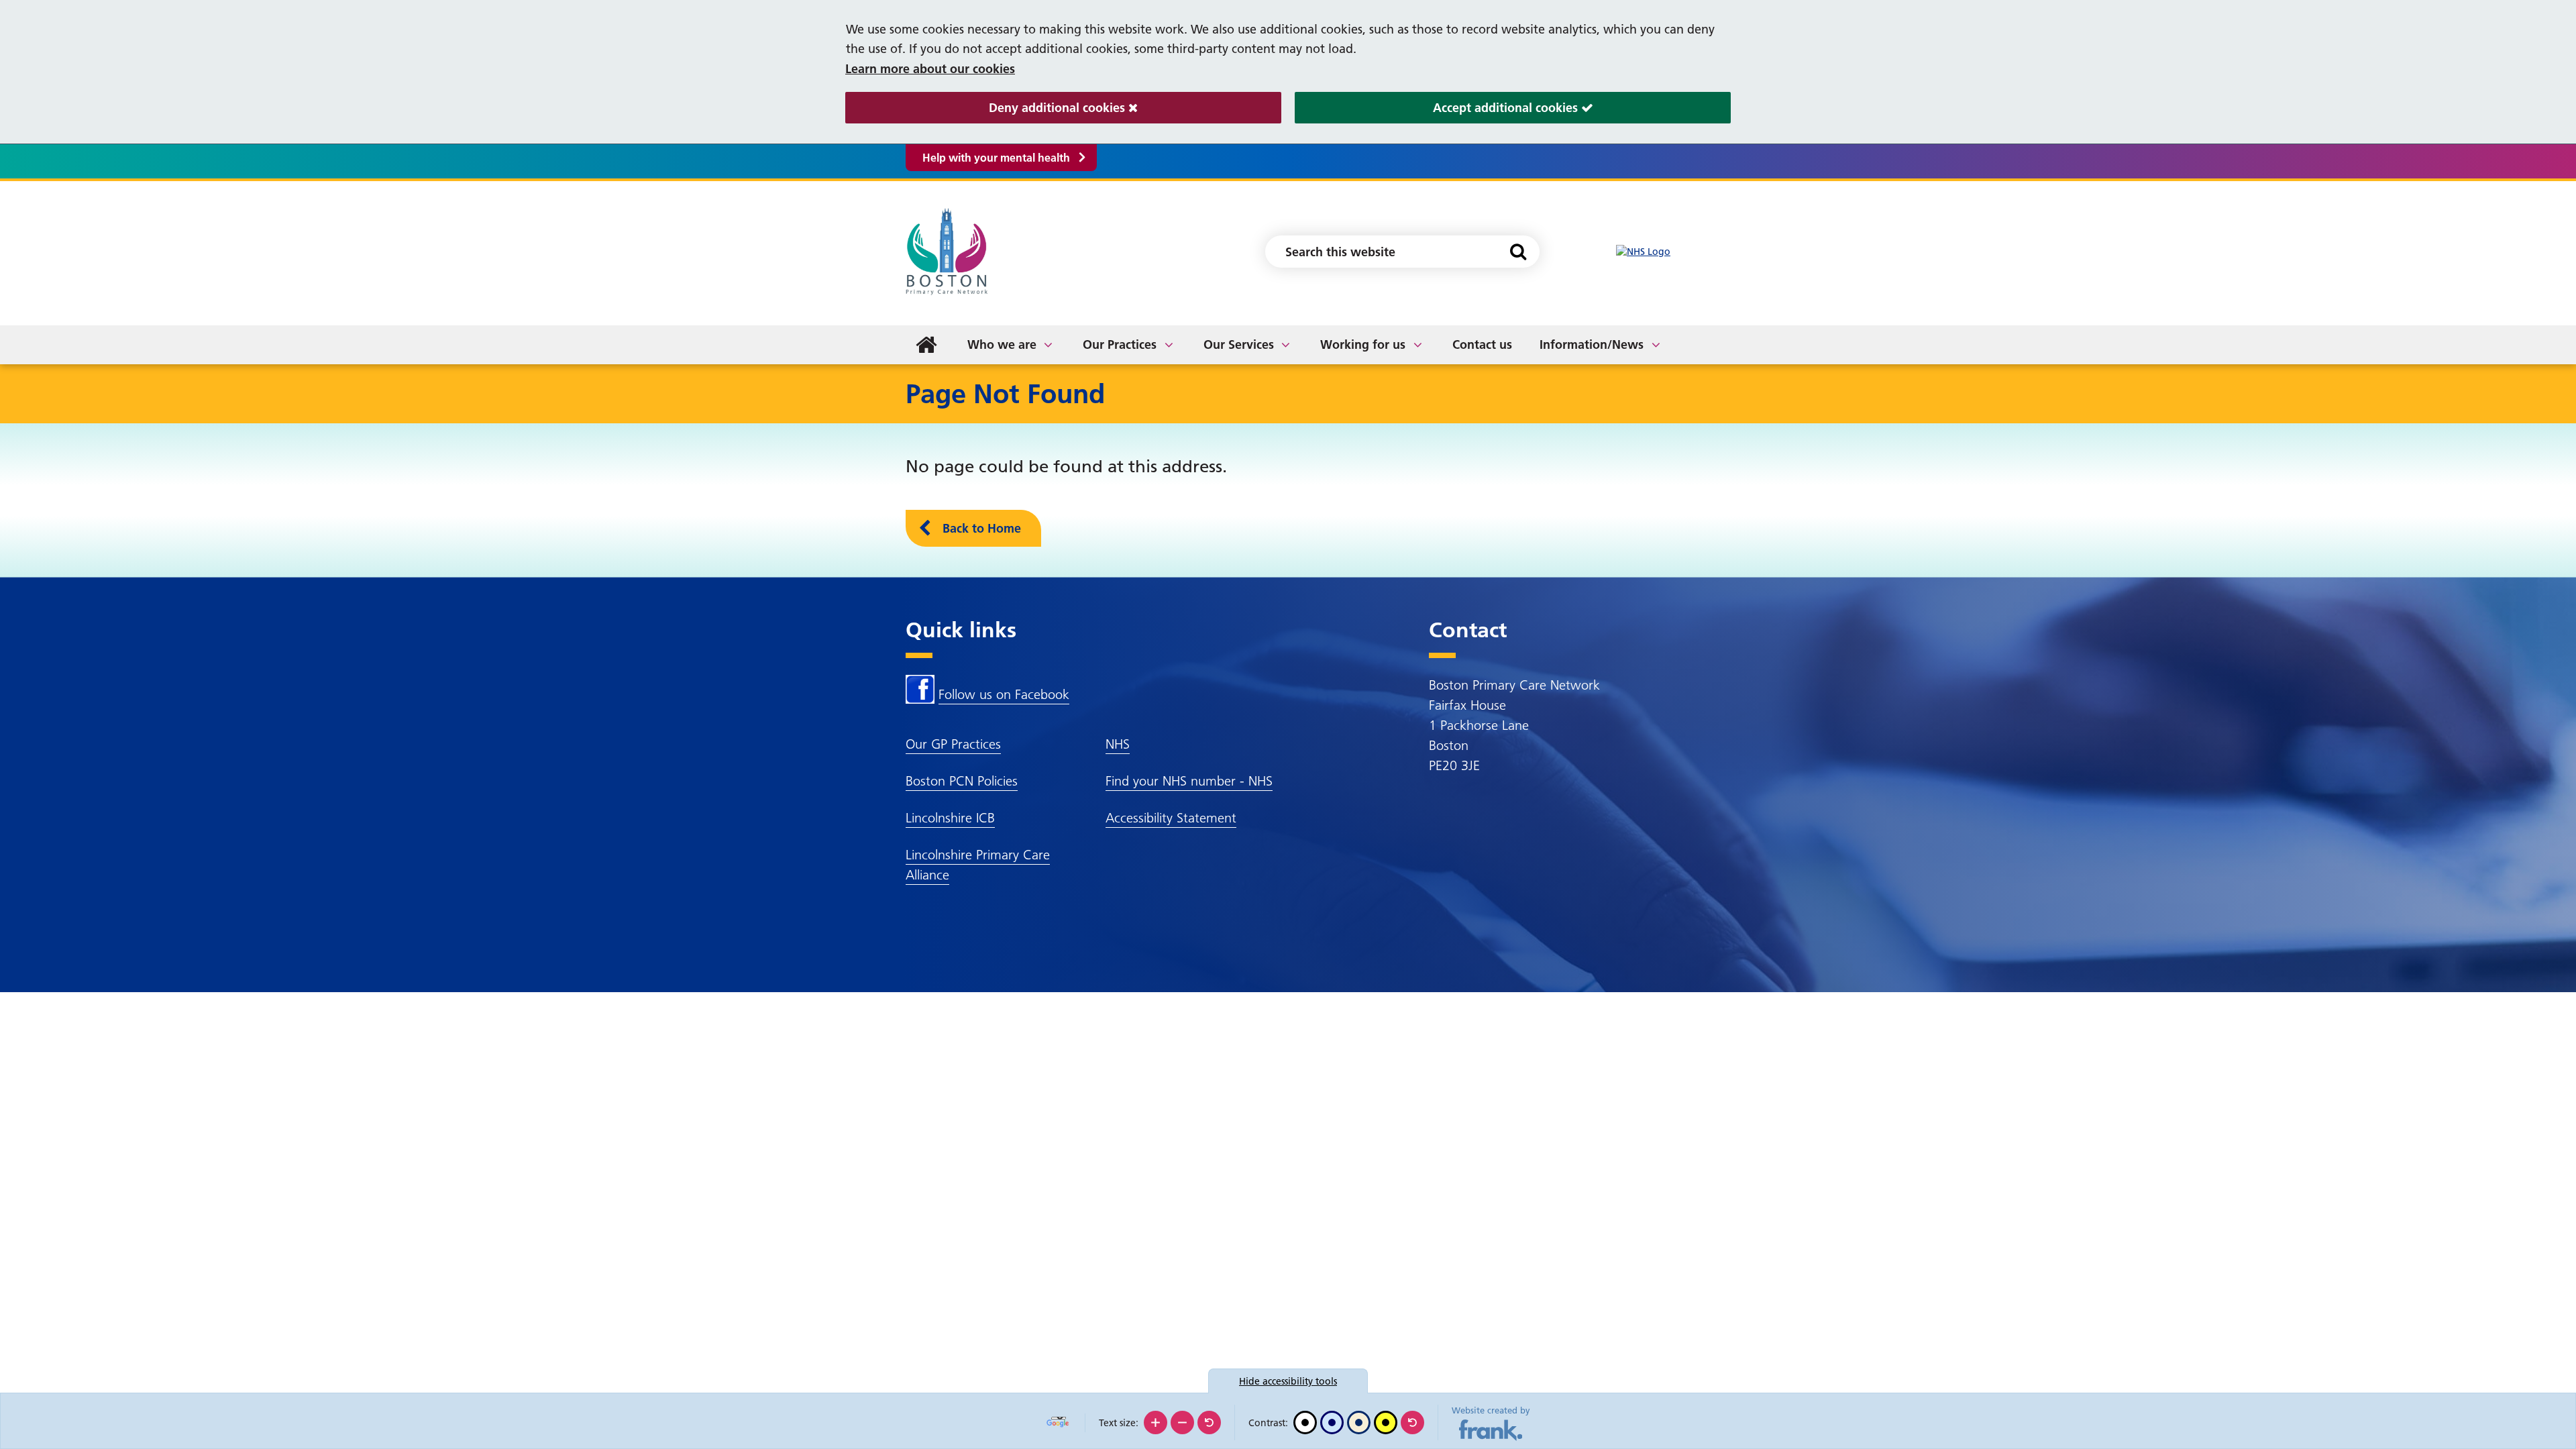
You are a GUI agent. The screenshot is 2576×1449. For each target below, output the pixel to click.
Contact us (1482, 344)
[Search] (1518, 252)
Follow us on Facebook (1004, 694)
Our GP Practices (953, 744)
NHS (1118, 744)
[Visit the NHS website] (1643, 252)
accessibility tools (1288, 1381)
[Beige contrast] (1359, 1423)
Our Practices (1120, 344)
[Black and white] (1305, 1423)
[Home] (926, 345)
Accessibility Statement (1171, 818)
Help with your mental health (996, 158)
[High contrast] (1386, 1423)
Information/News (1592, 344)
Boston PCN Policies (962, 781)
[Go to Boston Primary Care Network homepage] (949, 252)
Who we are (1002, 344)
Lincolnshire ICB (950, 818)
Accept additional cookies (1438, 108)
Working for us (1363, 344)
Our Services (1239, 344)
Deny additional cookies (987, 108)
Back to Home (982, 528)
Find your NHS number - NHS (1189, 781)
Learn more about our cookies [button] (930, 69)
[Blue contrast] (1332, 1423)
